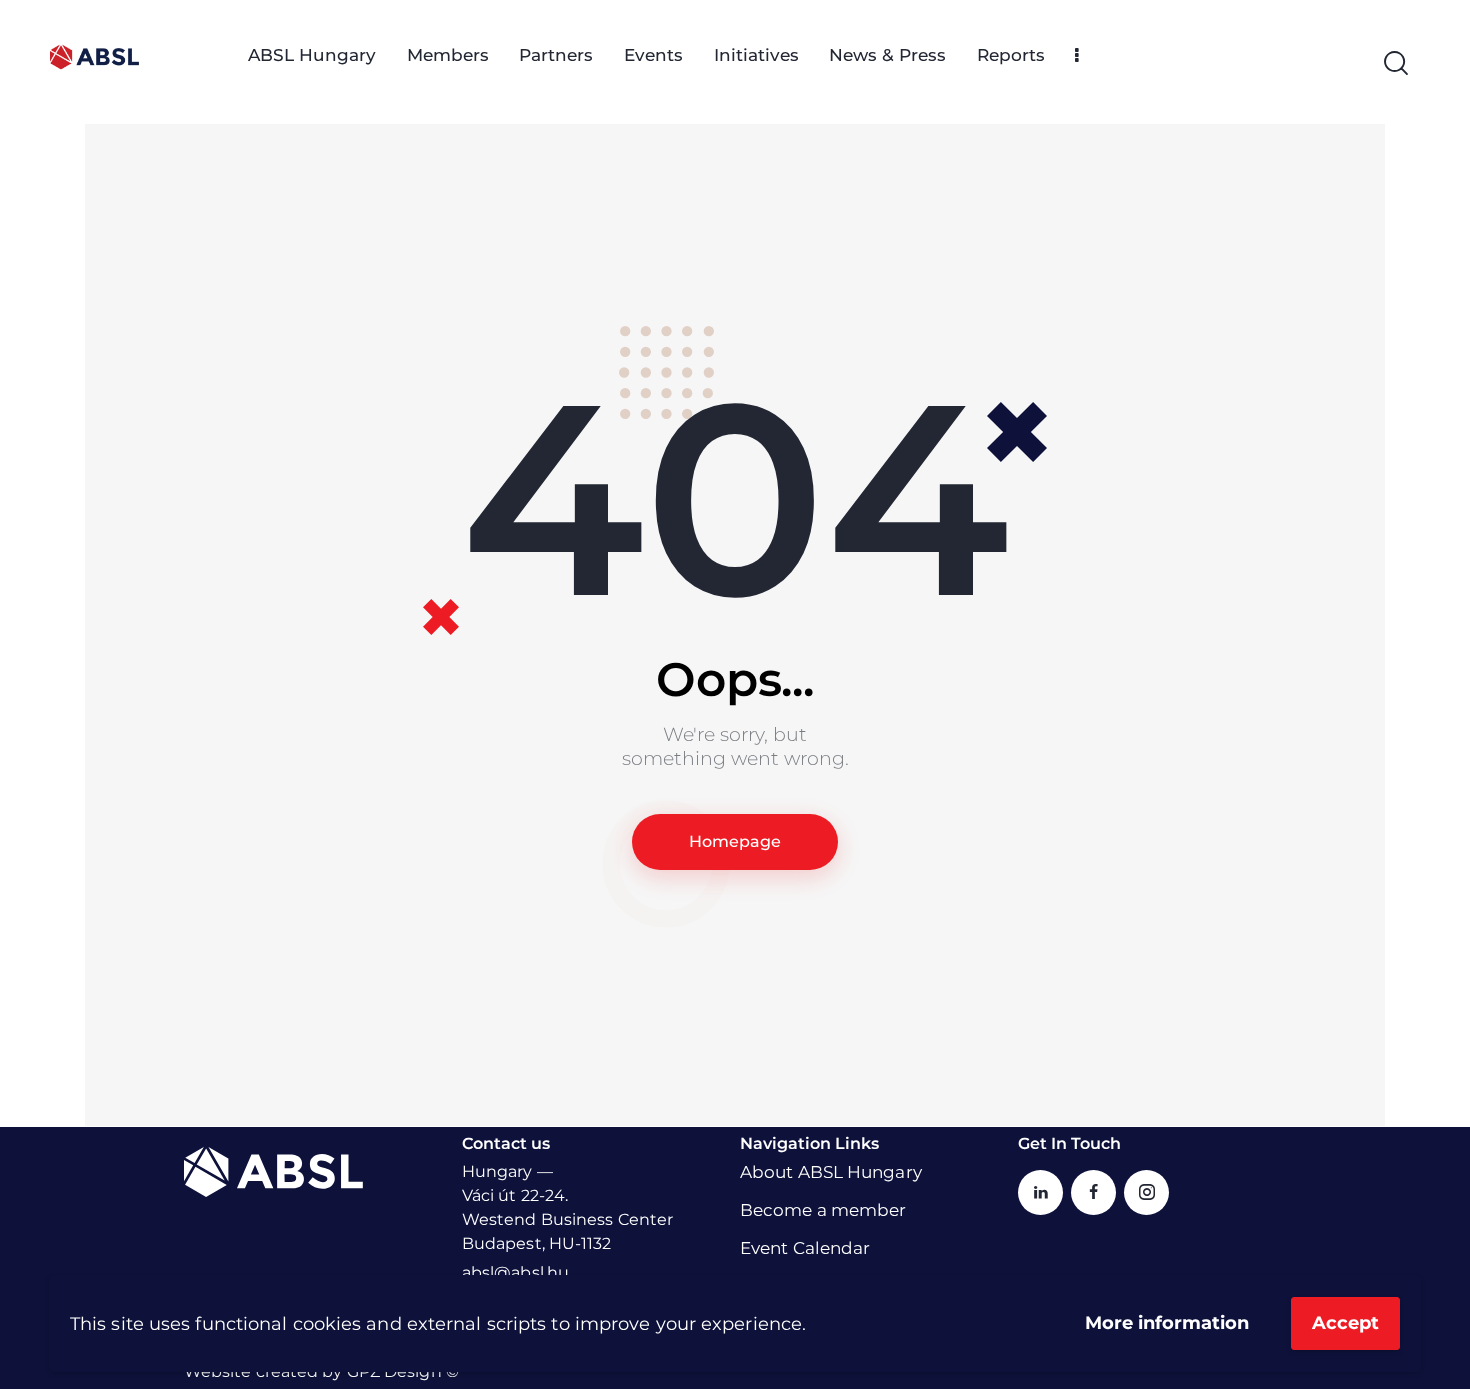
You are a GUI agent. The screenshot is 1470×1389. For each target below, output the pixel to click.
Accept (1345, 1323)
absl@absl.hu (515, 1272)
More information (1167, 1323)
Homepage (735, 841)
